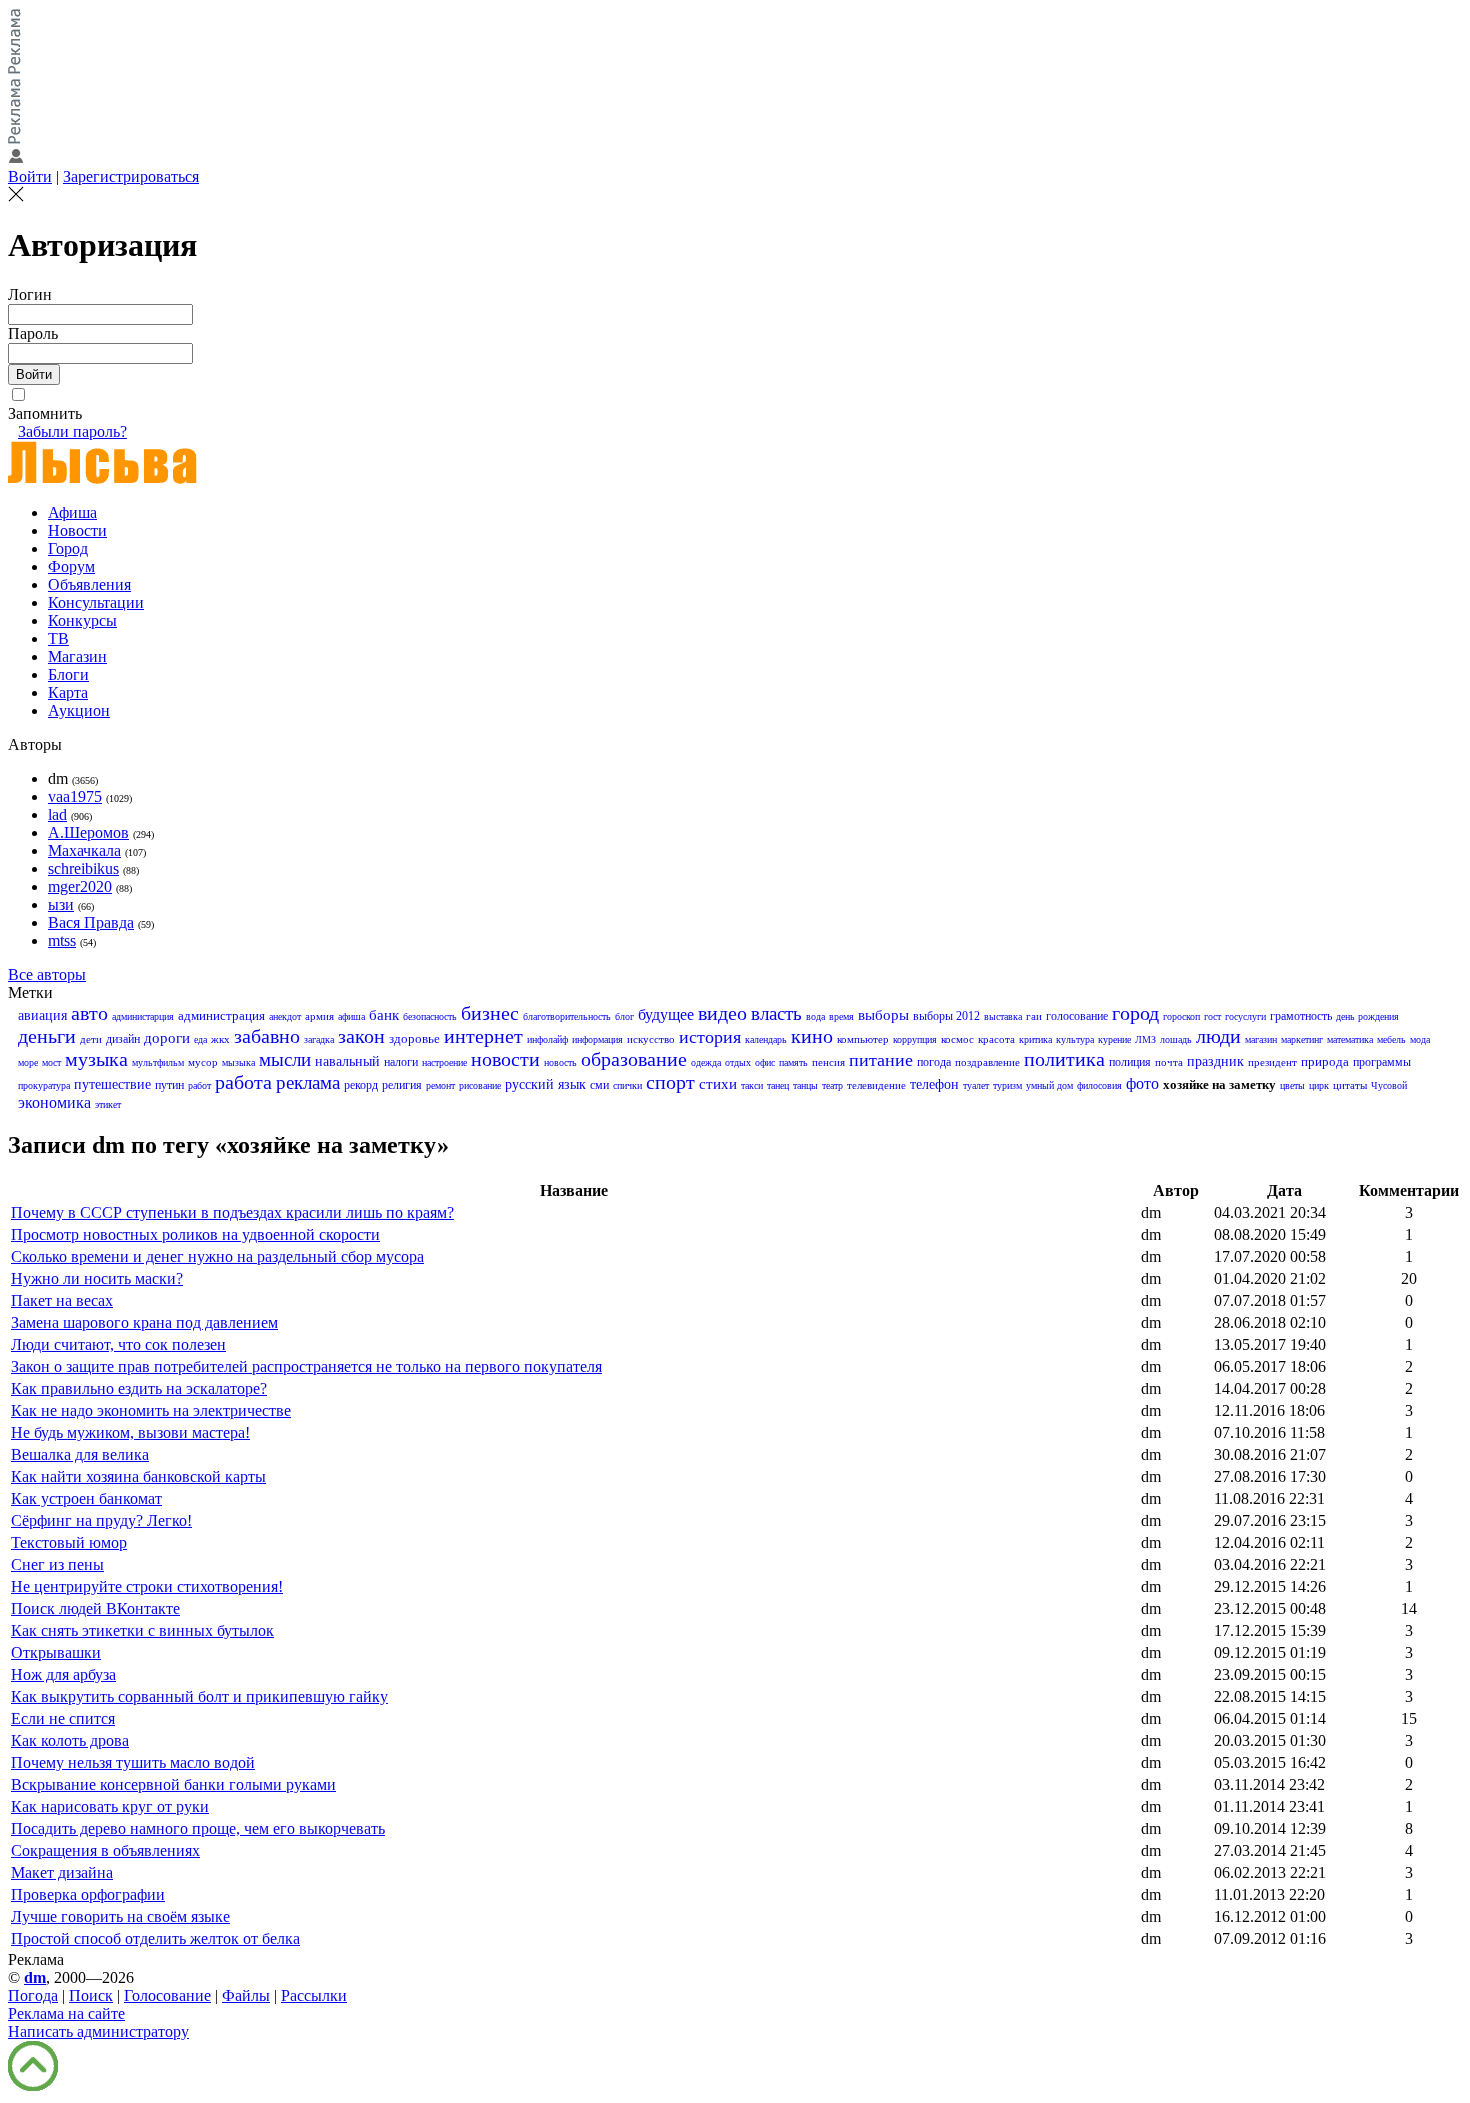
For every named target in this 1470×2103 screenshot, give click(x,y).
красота (996, 1039)
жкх (220, 1039)
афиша (351, 1016)
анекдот (285, 1016)
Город (68, 548)
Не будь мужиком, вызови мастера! (130, 1432)
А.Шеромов (88, 832)
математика (1350, 1039)
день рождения (1367, 1016)
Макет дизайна (62, 1872)
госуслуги (1245, 1016)
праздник (1215, 1061)
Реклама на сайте (66, 2013)
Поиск (91, 1995)
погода (934, 1062)
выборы (883, 1015)
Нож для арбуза (63, 1674)
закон (361, 1036)
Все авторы (47, 974)
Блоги (68, 674)
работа (243, 1082)
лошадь (1176, 1039)
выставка (1003, 1016)
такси (752, 1085)
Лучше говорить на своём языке (120, 1916)
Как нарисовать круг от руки (110, 1806)
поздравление (987, 1062)
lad (57, 814)
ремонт (440, 1085)
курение (1114, 1039)
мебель (1391, 1039)
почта (1169, 1062)
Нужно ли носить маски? (97, 1278)
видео (722, 1013)
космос (957, 1039)
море (28, 1062)
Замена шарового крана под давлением (144, 1322)
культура (1075, 1039)
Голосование (167, 1995)
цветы (1292, 1085)
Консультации (96, 602)
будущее (666, 1014)
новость (560, 1062)
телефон (934, 1084)
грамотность (1301, 1016)
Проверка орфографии (88, 1894)
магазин (1261, 1039)
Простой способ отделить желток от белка (155, 1938)
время (841, 1016)
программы (1382, 1062)
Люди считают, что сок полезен (118, 1344)
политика (1064, 1059)
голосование (1077, 1016)
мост (51, 1062)
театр (832, 1085)
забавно (267, 1036)
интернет (483, 1036)
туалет (976, 1085)
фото (1142, 1083)
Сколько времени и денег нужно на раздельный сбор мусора (217, 1256)
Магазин (77, 656)
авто (89, 1013)
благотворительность (567, 1016)
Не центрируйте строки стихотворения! (147, 1586)
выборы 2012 (946, 1016)
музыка (96, 1059)
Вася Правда (91, 922)
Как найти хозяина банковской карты (138, 1476)
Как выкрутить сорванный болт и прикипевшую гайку (199, 1696)
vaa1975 (75, 796)
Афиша (72, 512)
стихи (718, 1084)
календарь (766, 1039)
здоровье (414, 1038)
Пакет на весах (62, 1300)
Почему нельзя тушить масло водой (133, 1762)
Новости (77, 530)
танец (778, 1085)
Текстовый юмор (69, 1542)
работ (199, 1085)
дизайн (123, 1039)
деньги (47, 1036)
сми (599, 1085)
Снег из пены (57, 1564)
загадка (319, 1039)
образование (634, 1059)
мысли (285, 1059)
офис (765, 1062)
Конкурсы (82, 620)
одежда (706, 1062)
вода (815, 1016)
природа (1325, 1061)
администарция (143, 1016)
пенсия (828, 1062)
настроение (444, 1062)
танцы (805, 1085)
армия (319, 1016)
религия (402, 1085)
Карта (68, 692)
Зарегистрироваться (131, 176)
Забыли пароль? (72, 431)
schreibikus (83, 868)
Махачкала (84, 850)
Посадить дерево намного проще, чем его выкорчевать (198, 1828)
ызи (61, 904)
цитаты (1350, 1085)
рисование (480, 1085)
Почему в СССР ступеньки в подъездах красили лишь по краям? (232, 1212)
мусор (203, 1062)
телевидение (876, 1085)
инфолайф (547, 1039)
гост (1212, 1016)
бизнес (490, 1013)
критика (1035, 1039)
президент (1272, 1062)
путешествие (112, 1084)
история (710, 1037)
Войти (30, 176)
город (1135, 1013)
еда (200, 1039)
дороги (167, 1038)
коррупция (915, 1039)
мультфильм (158, 1062)
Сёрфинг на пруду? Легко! (101, 1520)
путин (169, 1085)
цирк (1319, 1085)
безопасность (430, 1016)
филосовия (1099, 1085)
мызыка (238, 1062)
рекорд (361, 1085)
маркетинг (1302, 1039)
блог (624, 1016)
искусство (651, 1039)
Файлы (246, 1995)
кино (812, 1036)
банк (384, 1015)
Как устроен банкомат (86, 1498)
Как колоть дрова (70, 1740)
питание (881, 1060)
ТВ (58, 638)
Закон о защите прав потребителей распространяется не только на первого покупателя (306, 1366)
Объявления (89, 584)
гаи (1034, 1016)
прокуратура (44, 1085)
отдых (738, 1062)
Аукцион (79, 710)
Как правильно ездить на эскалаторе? (139, 1388)
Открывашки (56, 1652)
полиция (1130, 1062)
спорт (670, 1082)
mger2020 (80, 886)
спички (627, 1085)
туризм (1007, 1085)
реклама (308, 1082)
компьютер (863, 1039)
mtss (62, 940)
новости (505, 1059)
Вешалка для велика (80, 1454)
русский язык (545, 1084)
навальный (347, 1061)
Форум (71, 566)
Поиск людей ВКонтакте (95, 1608)
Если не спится (63, 1718)
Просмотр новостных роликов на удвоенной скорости (195, 1234)
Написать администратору (98, 2031)
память (793, 1062)
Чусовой (1389, 1085)
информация (597, 1039)
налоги (401, 1062)
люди (1218, 1036)
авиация (42, 1015)
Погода (33, 1995)
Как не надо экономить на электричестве (151, 1410)
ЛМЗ (1145, 1039)
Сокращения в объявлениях (105, 1850)
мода (1420, 1039)
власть (776, 1013)
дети (91, 1039)
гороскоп (1181, 1016)
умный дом (1049, 1085)
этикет (108, 1104)
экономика (54, 1102)
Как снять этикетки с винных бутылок (142, 1630)
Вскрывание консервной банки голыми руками (173, 1784)
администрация (221, 1015)
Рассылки (314, 1995)
